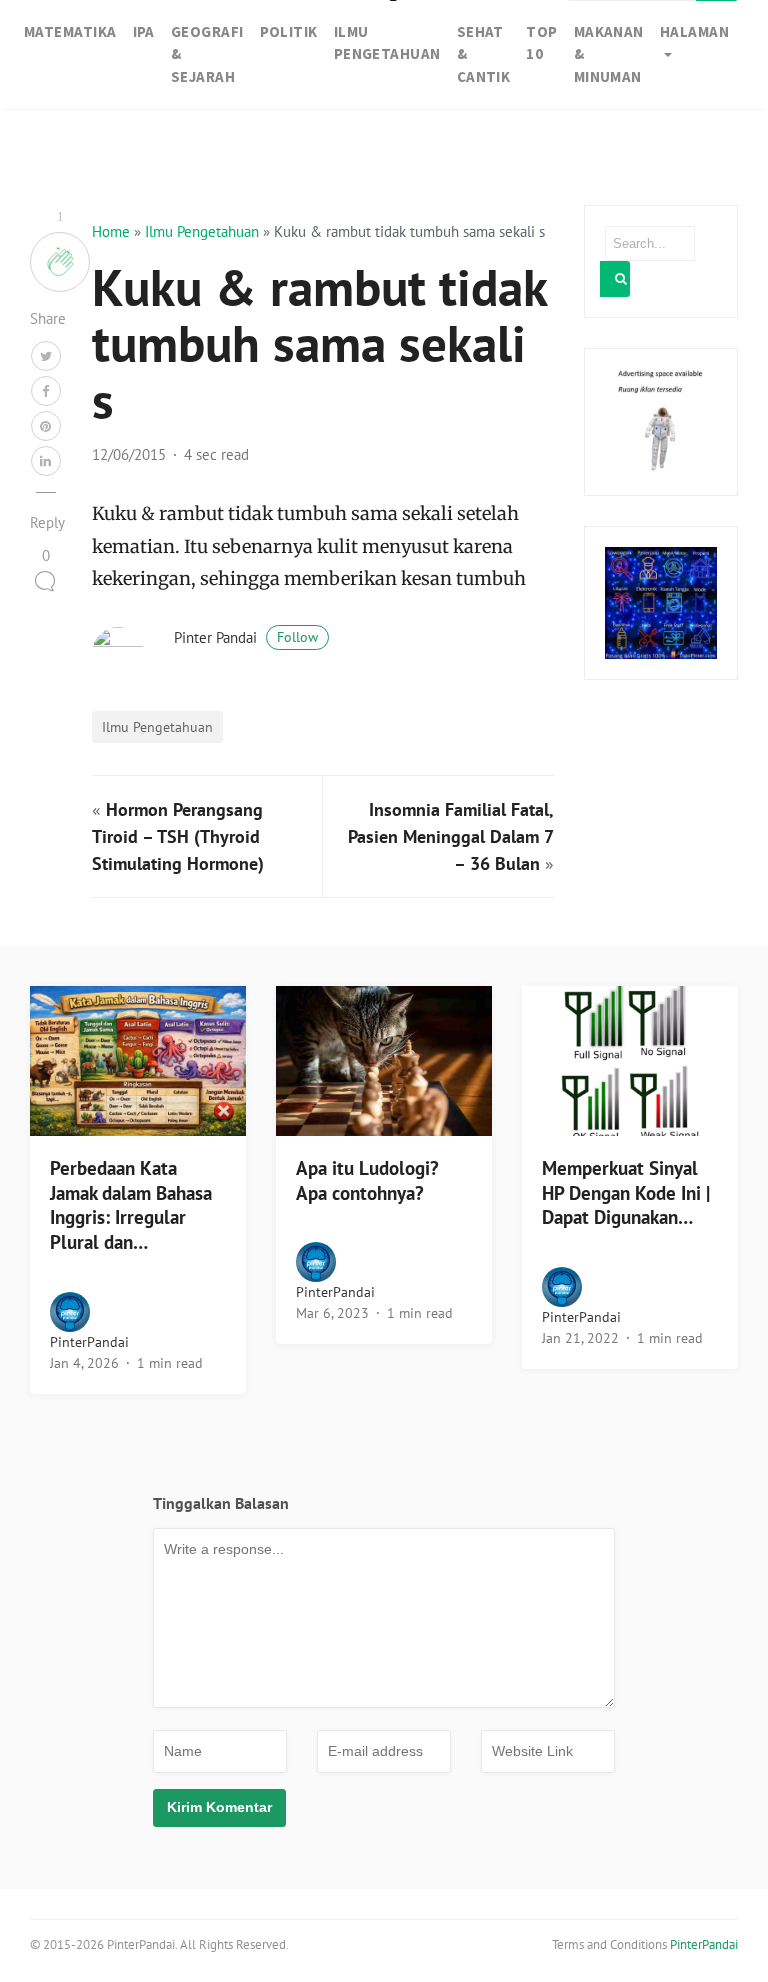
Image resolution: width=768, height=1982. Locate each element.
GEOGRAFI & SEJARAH (207, 54)
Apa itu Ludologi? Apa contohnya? (367, 1180)
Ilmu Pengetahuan (202, 231)
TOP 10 (541, 43)
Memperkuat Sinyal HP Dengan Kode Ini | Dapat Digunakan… (626, 1193)
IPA (144, 31)
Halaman (694, 31)
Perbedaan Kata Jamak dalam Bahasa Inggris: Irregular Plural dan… (131, 1205)
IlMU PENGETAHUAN (387, 43)
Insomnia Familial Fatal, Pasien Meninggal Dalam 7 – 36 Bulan (451, 836)
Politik (289, 31)
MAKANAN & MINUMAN (609, 54)
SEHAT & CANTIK (484, 54)
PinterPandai (89, 1342)
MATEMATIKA (70, 31)
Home (111, 231)
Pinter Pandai (246, 637)
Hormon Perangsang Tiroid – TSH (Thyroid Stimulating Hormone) (178, 836)
